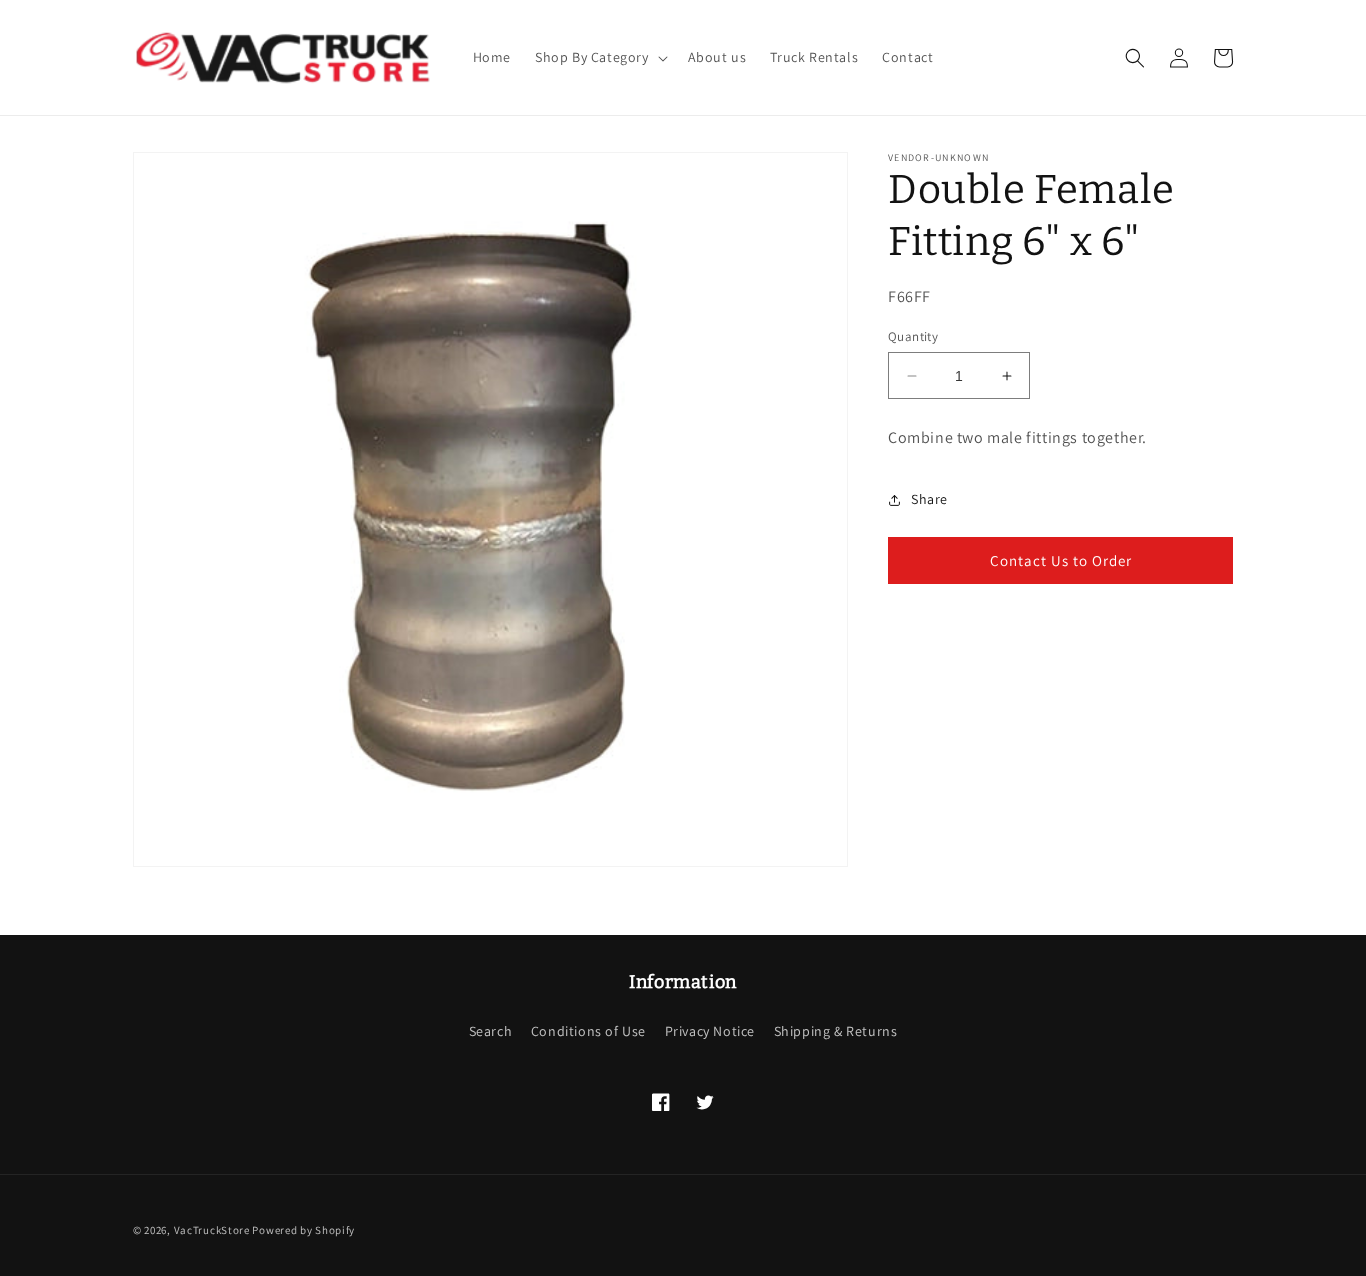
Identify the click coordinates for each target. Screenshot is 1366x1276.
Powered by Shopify (303, 1230)
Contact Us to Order (1061, 560)
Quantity (913, 336)
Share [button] (929, 500)
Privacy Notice (710, 1031)
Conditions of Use (588, 1031)
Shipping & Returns (836, 1031)
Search (491, 1031)
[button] (599, 57)
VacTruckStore (212, 1230)
